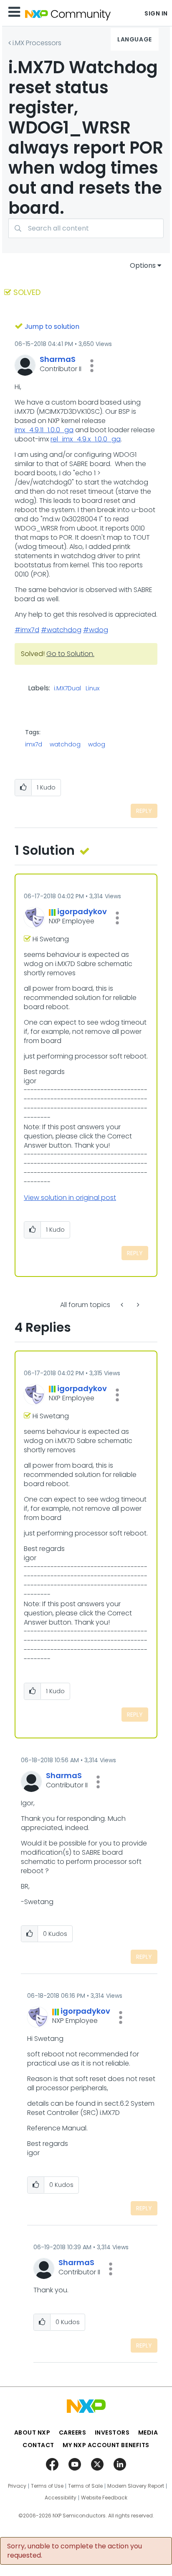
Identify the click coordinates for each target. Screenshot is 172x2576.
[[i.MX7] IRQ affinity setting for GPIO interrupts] (123, 1305)
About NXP (32, 2432)
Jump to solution (52, 327)
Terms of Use (47, 2486)
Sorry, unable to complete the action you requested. (75, 2551)
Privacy (17, 2486)
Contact (38, 2445)
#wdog (96, 630)
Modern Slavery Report (136, 2486)
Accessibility (61, 2498)
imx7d (34, 744)
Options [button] (143, 265)
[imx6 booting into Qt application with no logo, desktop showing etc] (137, 1305)
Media (148, 2432)
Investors (112, 2432)
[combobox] (86, 228)
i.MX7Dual (67, 689)
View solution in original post (70, 1198)
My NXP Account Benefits (106, 2445)
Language (134, 39)
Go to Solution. (70, 654)
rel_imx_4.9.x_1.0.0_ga (86, 439)
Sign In (156, 13)
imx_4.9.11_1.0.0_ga (44, 430)
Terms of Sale (85, 2486)
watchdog (65, 744)
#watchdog (61, 630)
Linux (92, 689)
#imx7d (27, 630)
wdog (97, 744)
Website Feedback (104, 2498)
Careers (73, 2432)
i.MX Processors (37, 43)
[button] (92, 366)
